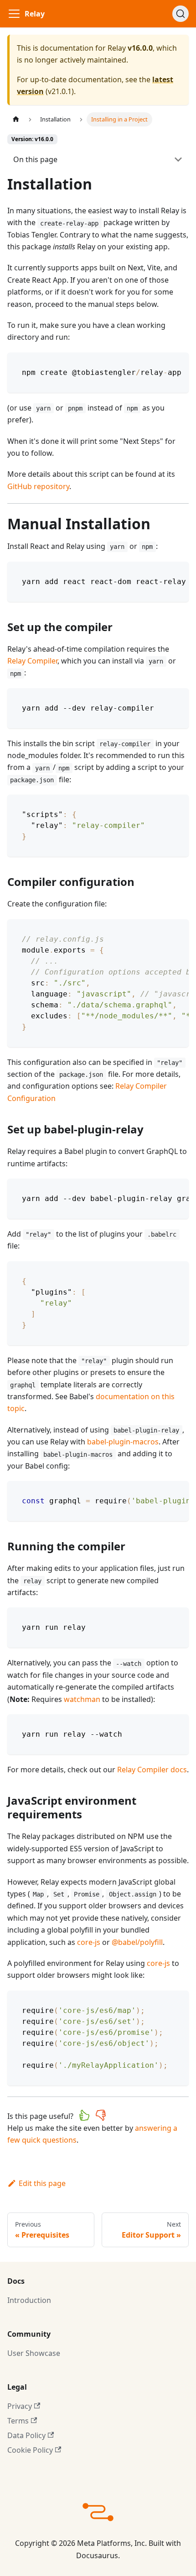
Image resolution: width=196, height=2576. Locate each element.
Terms (18, 2421)
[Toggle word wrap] (161, 364)
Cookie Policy (30, 2450)
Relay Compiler (32, 661)
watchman (82, 1699)
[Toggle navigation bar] (14, 14)
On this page (35, 159)
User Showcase (34, 2353)
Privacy (20, 2406)
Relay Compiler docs (152, 1770)
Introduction (29, 2300)
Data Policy (26, 2435)
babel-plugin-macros (123, 1442)
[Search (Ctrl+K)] (181, 14)
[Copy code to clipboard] (178, 364)
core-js (89, 1942)
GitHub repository (38, 486)
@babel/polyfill (137, 1942)
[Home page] (16, 119)
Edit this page (42, 2183)
